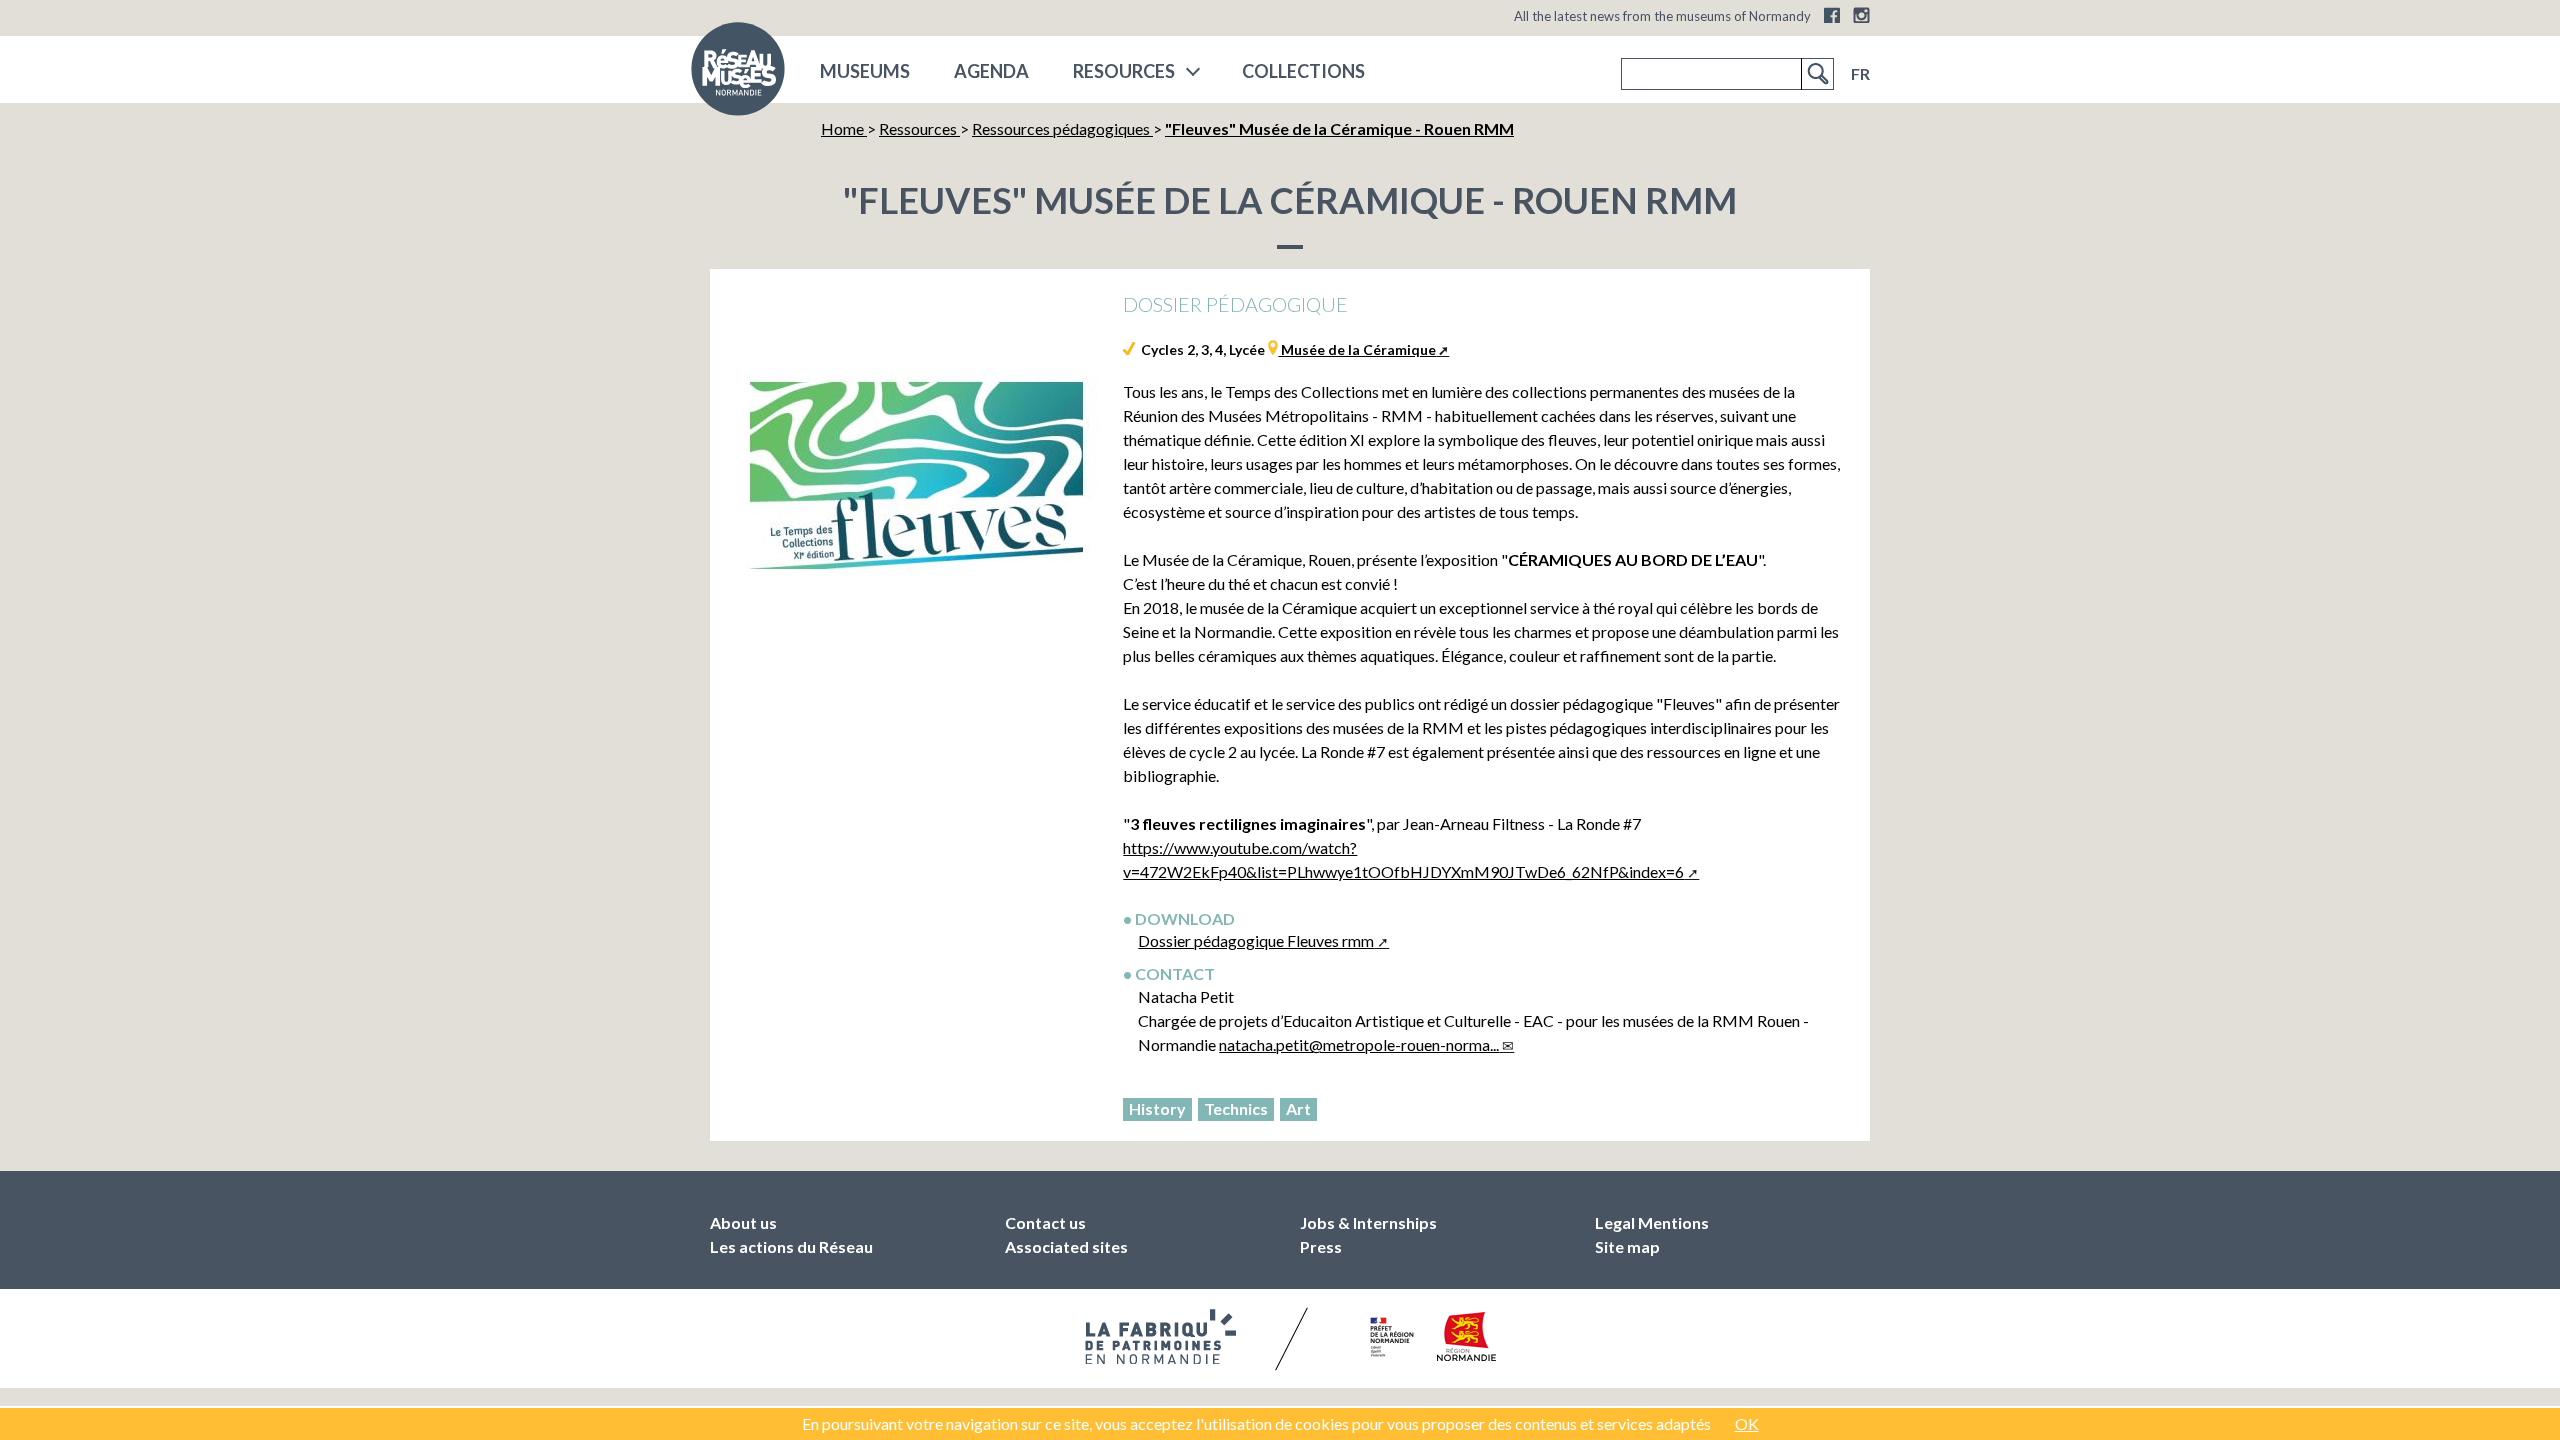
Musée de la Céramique (1357, 349)
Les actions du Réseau (791, 1246)
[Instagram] (1861, 15)
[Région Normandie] (1466, 1336)
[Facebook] (1832, 15)
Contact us (1045, 1222)
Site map (1627, 1246)
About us (743, 1222)
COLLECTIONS (1303, 71)
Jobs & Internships (1368, 1222)
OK (1747, 1423)
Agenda (991, 71)
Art (1298, 1108)
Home (844, 128)
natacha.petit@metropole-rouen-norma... (1359, 1044)
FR (1860, 73)
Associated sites (1066, 1246)
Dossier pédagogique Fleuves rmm (1256, 940)
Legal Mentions (1652, 1222)
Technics (1236, 1108)
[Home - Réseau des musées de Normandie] (738, 75)
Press (1321, 1246)
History (1157, 1108)
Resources (1124, 71)
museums (865, 71)
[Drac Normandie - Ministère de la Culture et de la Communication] (1389, 1337)
